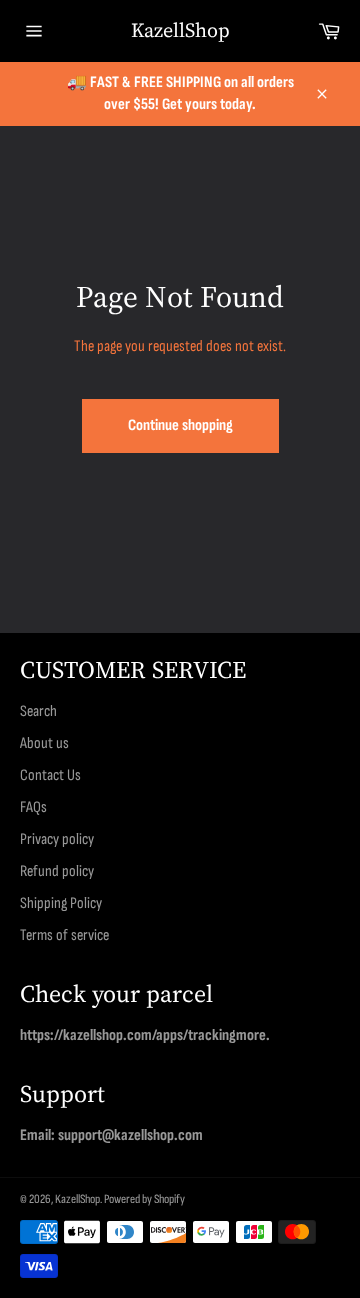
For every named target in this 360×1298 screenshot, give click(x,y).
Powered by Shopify (144, 1199)
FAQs (33, 807)
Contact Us (50, 775)
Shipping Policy (61, 903)
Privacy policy (57, 839)
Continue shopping (180, 425)
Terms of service (64, 935)
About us (44, 743)
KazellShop (180, 30)
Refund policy (57, 871)
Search (38, 711)
